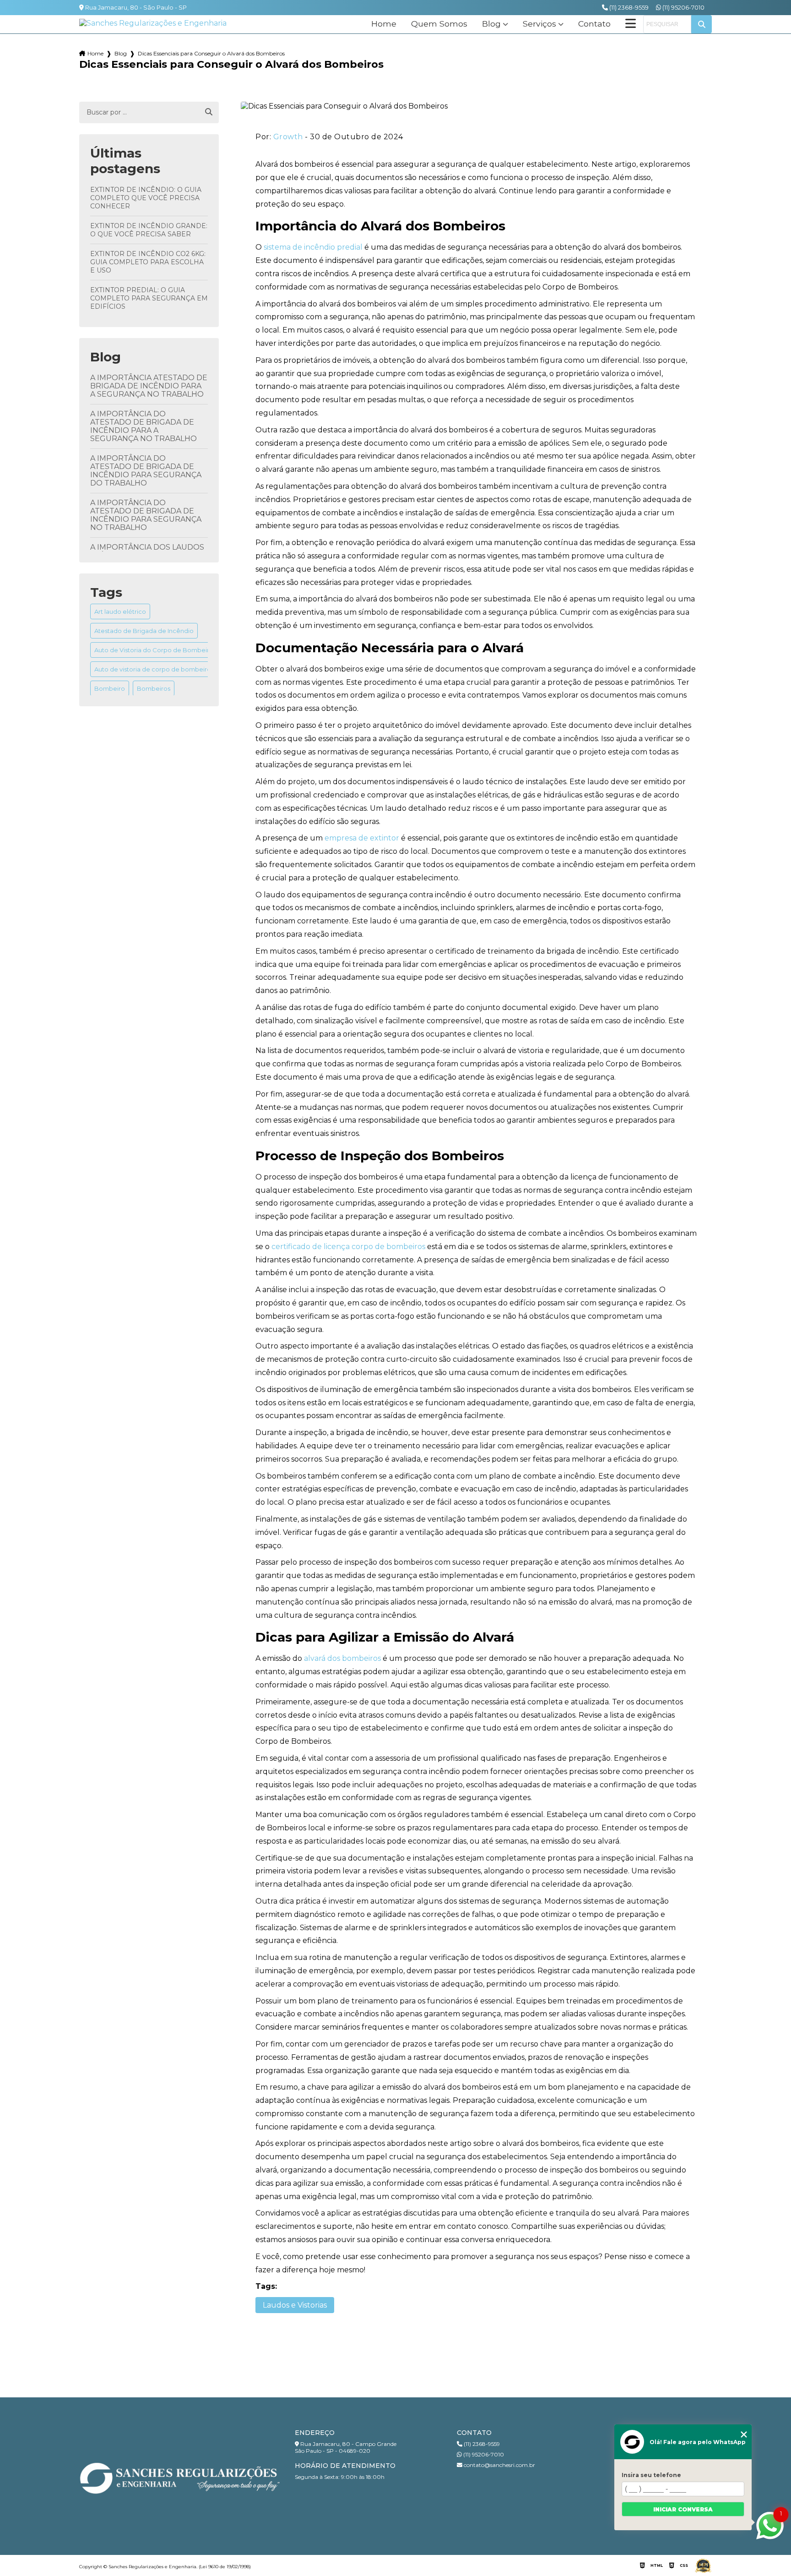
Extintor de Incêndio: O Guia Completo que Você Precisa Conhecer (146, 198)
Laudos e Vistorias (295, 2305)
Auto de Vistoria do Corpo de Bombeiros (155, 650)
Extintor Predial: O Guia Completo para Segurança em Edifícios (149, 298)
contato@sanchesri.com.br (499, 2465)
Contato (594, 24)
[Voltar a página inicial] (153, 23)
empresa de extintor (362, 838)
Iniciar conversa (683, 2509)
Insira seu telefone (651, 2475)
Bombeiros (154, 688)
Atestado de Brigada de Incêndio (144, 631)
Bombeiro (110, 688)
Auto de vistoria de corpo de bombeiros (154, 669)
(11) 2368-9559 (628, 7)
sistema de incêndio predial (313, 247)
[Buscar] (209, 112)
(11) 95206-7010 (683, 7)
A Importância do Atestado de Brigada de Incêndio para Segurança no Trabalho (146, 515)
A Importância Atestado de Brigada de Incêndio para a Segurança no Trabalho (149, 386)
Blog (491, 24)
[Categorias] (631, 24)
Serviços (539, 24)
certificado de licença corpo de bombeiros (348, 1247)
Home (384, 24)
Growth (288, 137)
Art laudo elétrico (120, 611)
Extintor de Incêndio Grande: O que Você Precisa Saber (149, 230)
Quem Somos (439, 24)
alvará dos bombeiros (342, 1658)
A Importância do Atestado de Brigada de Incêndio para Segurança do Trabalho (146, 471)
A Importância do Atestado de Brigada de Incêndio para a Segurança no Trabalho (144, 426)
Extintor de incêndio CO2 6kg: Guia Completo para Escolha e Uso (148, 262)
